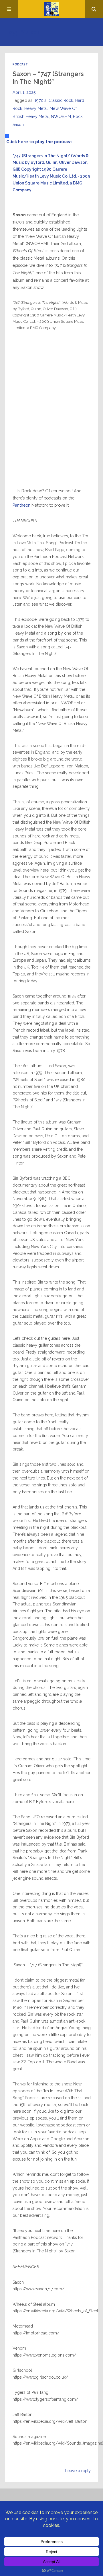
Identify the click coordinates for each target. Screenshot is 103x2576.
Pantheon (22, 505)
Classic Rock (61, 100)
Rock (78, 116)
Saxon (18, 125)
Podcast (20, 64)
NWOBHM (61, 116)
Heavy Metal (36, 108)
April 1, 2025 (24, 92)
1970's (41, 100)
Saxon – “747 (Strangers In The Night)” (48, 78)
